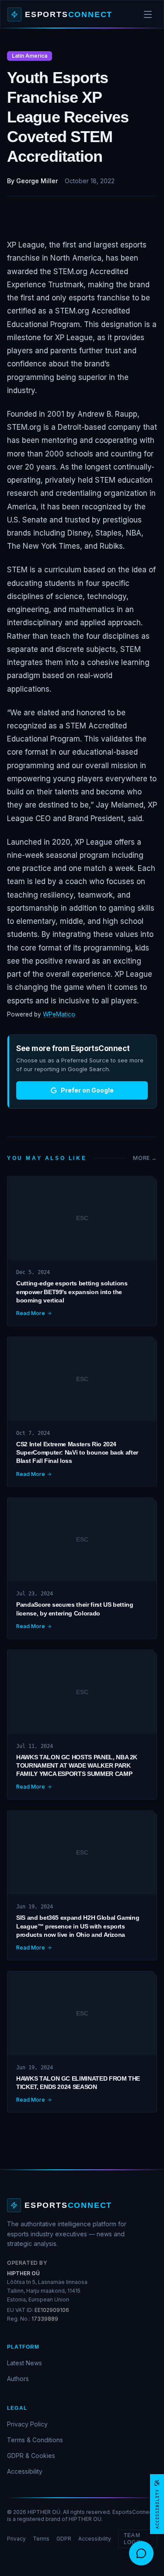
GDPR (64, 2539)
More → (145, 1158)
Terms (41, 2539)
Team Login (133, 2539)
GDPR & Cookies (31, 2456)
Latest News (24, 2363)
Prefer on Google (87, 1090)
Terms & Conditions (35, 2440)
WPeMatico (59, 1014)
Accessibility (25, 2471)
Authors (18, 2379)
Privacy (16, 2539)
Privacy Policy (27, 2424)
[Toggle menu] (148, 14)
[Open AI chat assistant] (141, 2553)
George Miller (37, 181)
